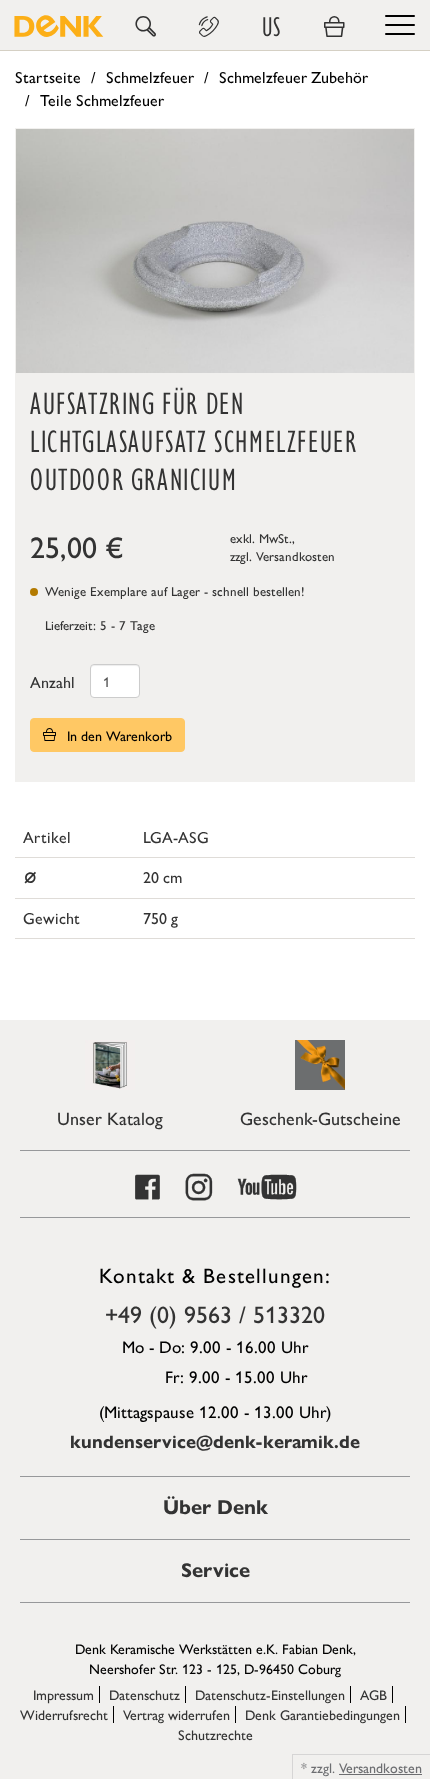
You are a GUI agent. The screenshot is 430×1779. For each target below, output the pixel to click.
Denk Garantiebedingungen (322, 1714)
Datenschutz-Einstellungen (270, 1694)
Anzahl (52, 681)
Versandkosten (295, 555)
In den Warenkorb (117, 735)
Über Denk (215, 1507)
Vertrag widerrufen (176, 1714)
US (271, 27)
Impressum (63, 1694)
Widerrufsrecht (64, 1714)
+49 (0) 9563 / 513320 (215, 1313)
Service (215, 1570)
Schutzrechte (215, 1734)
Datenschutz (144, 1694)
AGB (373, 1694)
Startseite (48, 76)
